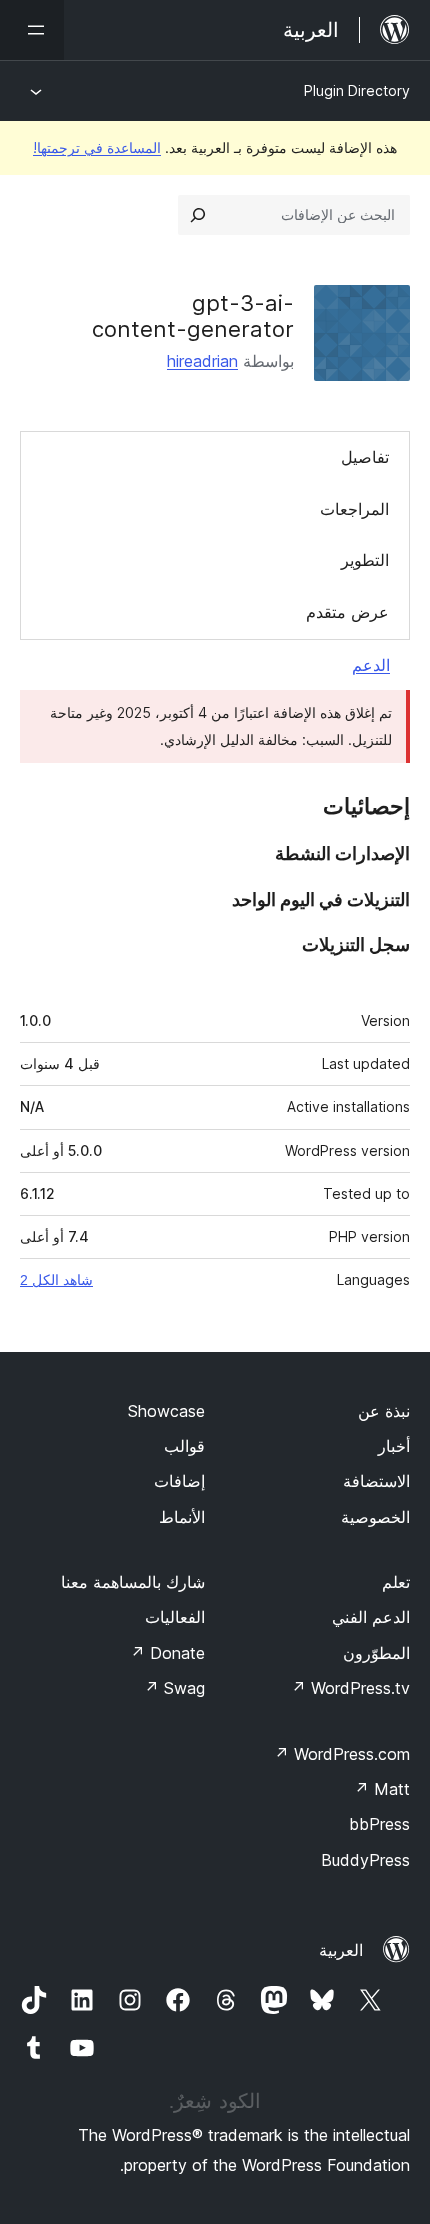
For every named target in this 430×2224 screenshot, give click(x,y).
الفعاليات (175, 1617)
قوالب (184, 1446)
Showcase (166, 1411)
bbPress (379, 1824)
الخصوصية (375, 1517)
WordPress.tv (350, 1688)
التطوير (365, 560)
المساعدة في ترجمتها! (97, 147)
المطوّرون (376, 1653)
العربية (341, 1950)
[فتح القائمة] (32, 30)
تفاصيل (365, 457)
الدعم (371, 665)
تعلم (396, 1582)
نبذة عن (384, 1411)
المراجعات (354, 509)
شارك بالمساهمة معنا (133, 1582)
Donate (167, 1653)
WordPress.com (342, 1754)
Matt (382, 1789)
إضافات (179, 1481)
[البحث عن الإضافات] (198, 215)
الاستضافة (376, 1481)
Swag (174, 1688)
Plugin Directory (357, 90)
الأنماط (182, 1517)
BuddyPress (365, 1860)
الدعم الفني (371, 1617)
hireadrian (202, 361)
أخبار (394, 1446)
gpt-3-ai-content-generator (193, 316)
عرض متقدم (347, 612)
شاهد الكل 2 (56, 1280)
